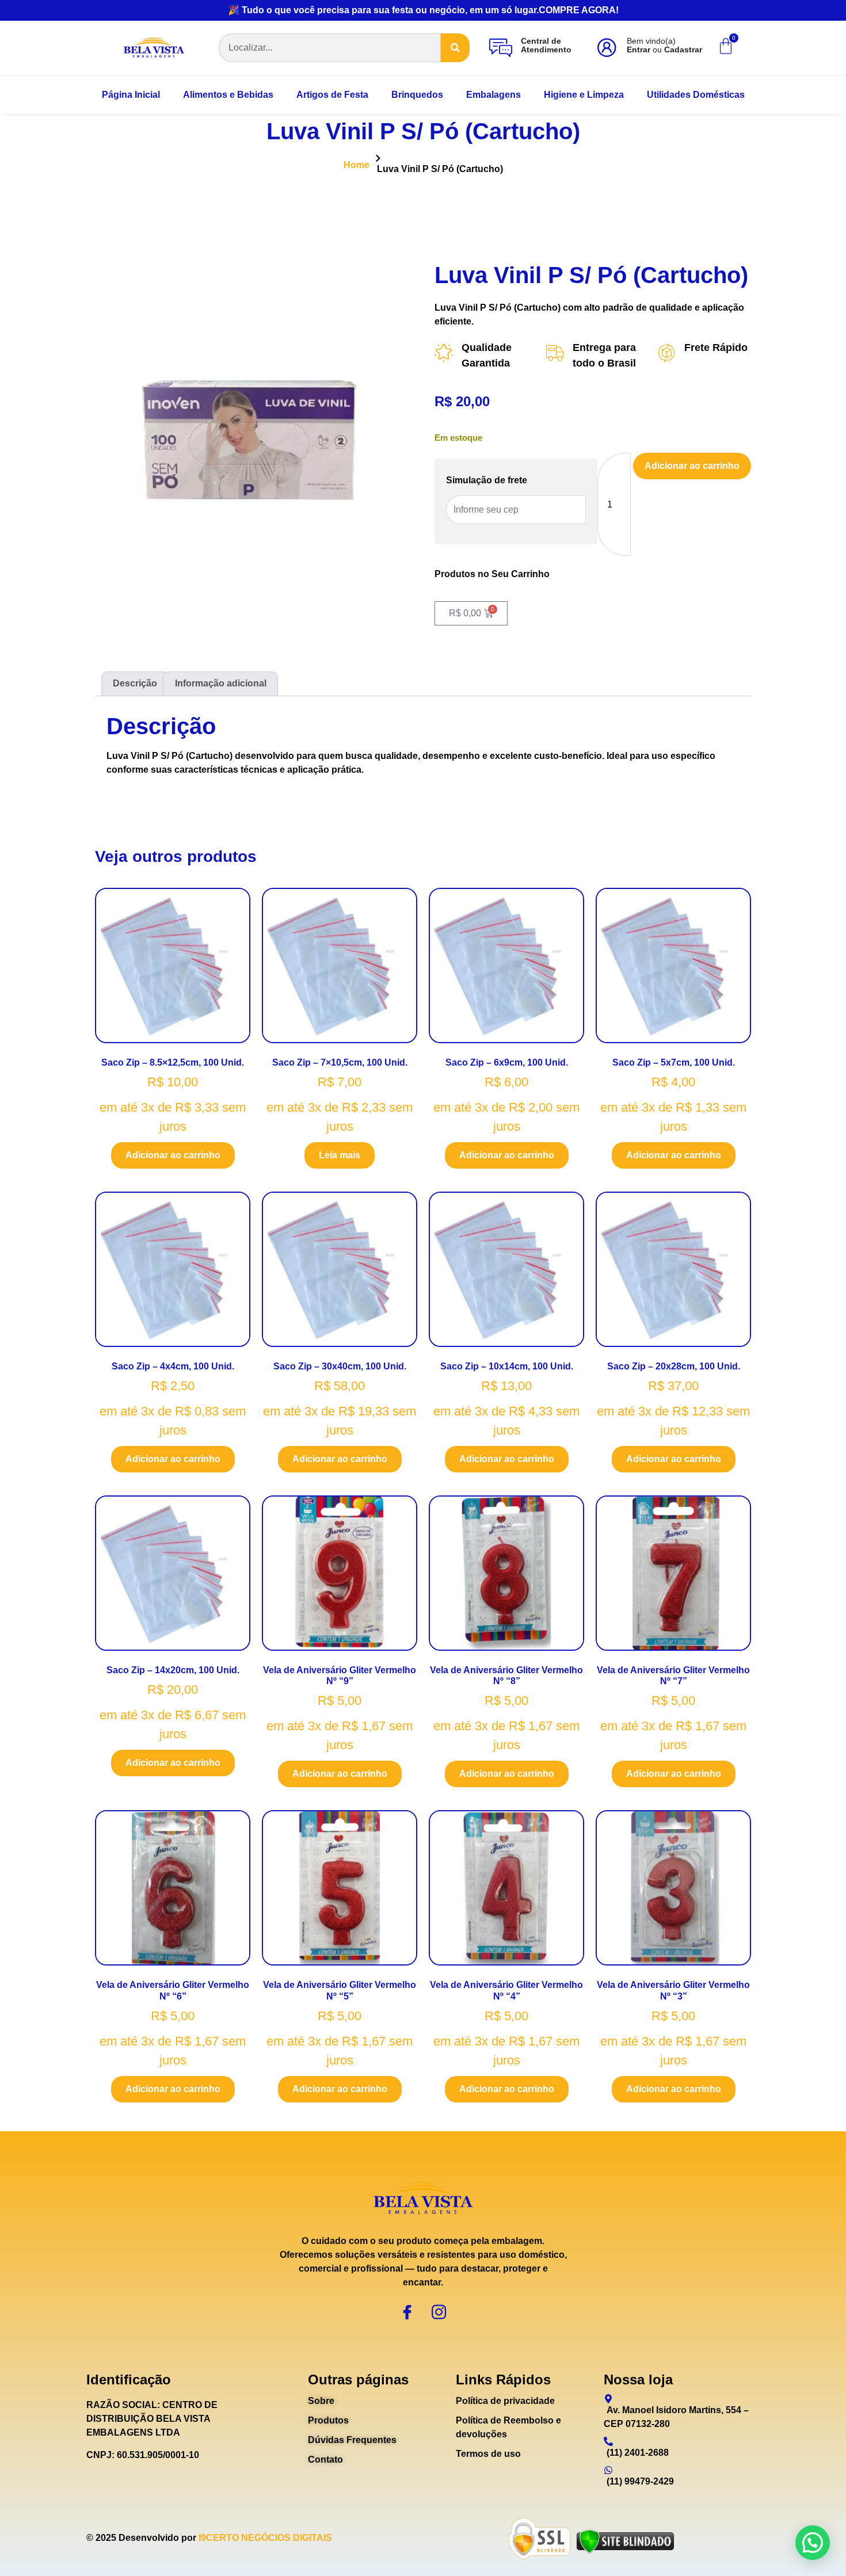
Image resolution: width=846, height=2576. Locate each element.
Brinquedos (417, 95)
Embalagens (493, 95)
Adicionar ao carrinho (692, 466)
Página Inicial (131, 95)
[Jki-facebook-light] (407, 2312)
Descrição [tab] (135, 683)
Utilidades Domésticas (696, 95)
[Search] (455, 48)
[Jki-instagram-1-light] (439, 2312)
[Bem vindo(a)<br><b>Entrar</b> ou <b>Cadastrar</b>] (607, 48)
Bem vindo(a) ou (664, 45)
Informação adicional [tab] (221, 683)
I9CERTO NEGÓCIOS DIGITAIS (265, 2538)
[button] (813, 2543)
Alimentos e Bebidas (228, 95)
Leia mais (340, 1155)
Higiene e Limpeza (584, 95)
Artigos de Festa (332, 95)
